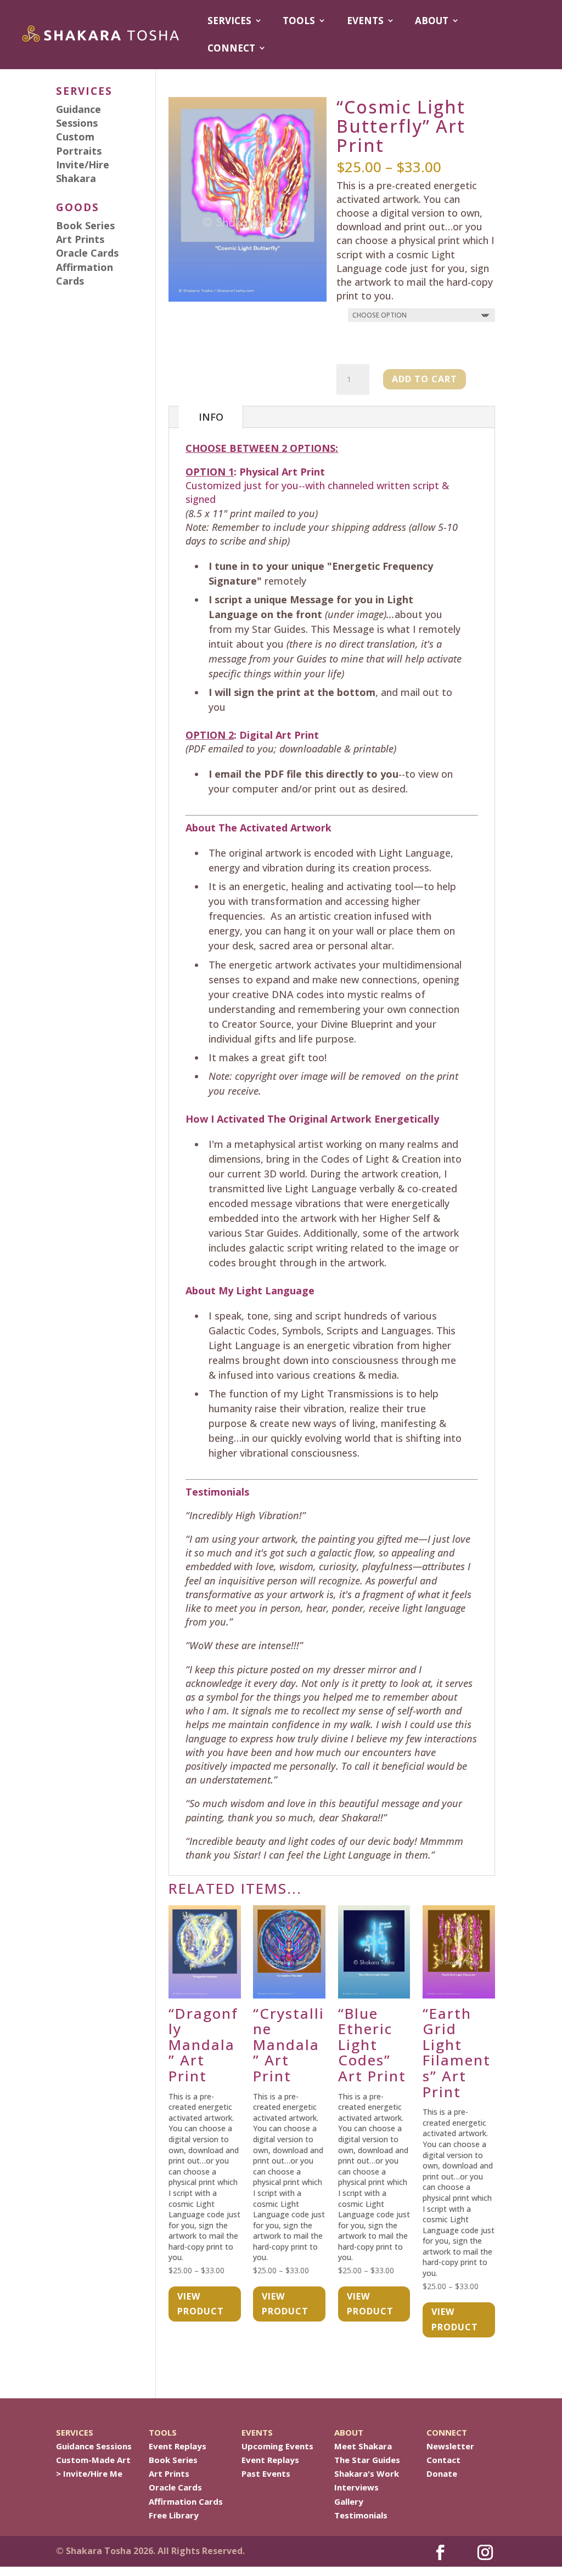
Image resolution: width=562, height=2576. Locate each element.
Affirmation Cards (186, 2501)
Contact (443, 2460)
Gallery (349, 2501)
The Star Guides (367, 2460)
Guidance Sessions (94, 2446)
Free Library (174, 2515)
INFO (211, 417)
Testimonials (361, 2515)
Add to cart (425, 379)
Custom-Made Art (93, 2460)
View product (201, 2304)
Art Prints (169, 2473)
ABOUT (432, 21)
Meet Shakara (363, 2446)
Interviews (356, 2487)
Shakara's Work (367, 2473)
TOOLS (299, 21)
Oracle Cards (175, 2487)
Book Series (173, 2460)
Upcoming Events (277, 2446)
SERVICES (229, 21)
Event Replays (178, 2446)
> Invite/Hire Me (89, 2473)
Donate (442, 2473)
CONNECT (231, 48)
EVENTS (365, 21)
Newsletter (450, 2446)
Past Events (266, 2473)
